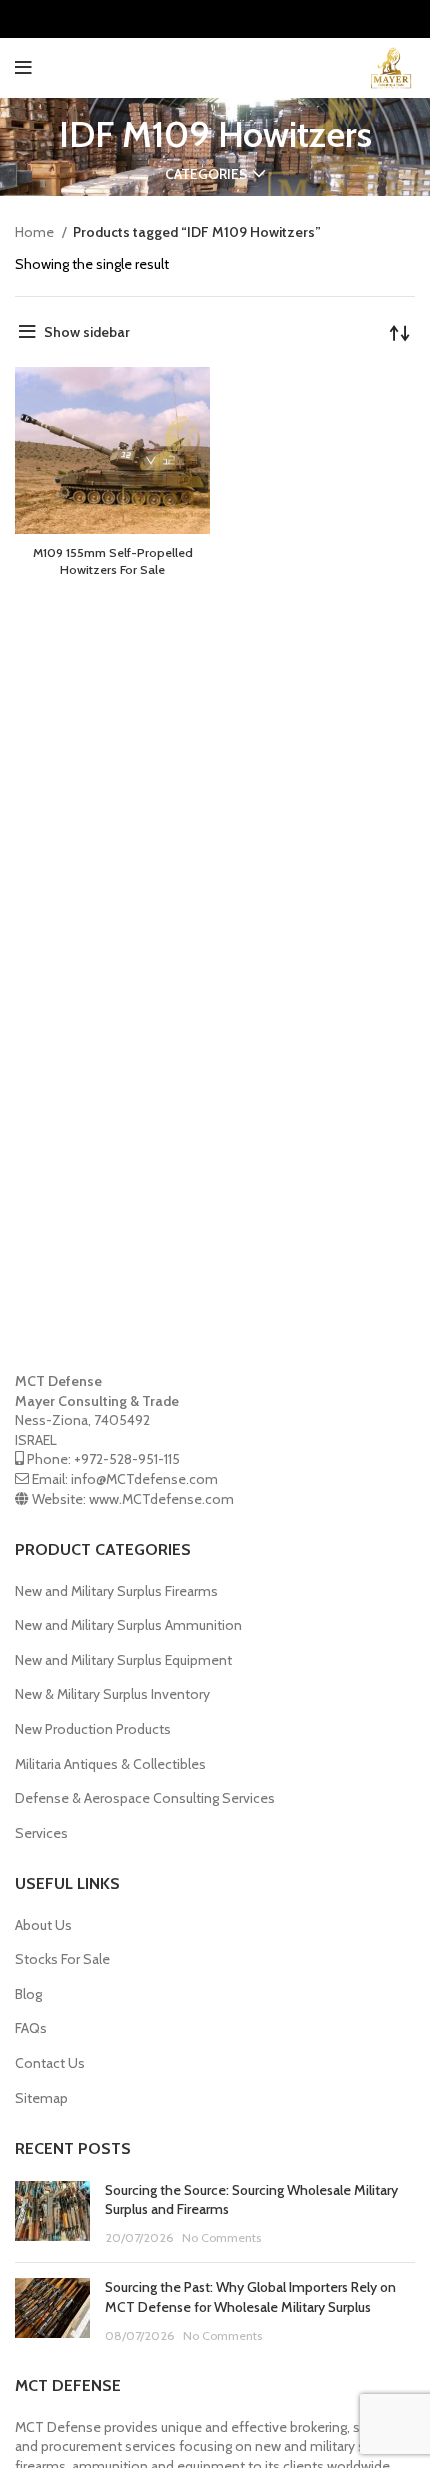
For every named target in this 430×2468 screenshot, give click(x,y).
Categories (206, 174)
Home (36, 232)
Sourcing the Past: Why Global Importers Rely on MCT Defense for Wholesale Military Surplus (250, 2297)
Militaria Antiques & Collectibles (110, 1764)
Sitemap (41, 2098)
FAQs (31, 2028)
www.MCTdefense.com (161, 1499)
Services (41, 1833)
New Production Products (93, 1729)
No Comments (221, 2237)
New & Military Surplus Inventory (112, 1694)
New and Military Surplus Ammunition (128, 1625)
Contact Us (50, 2063)
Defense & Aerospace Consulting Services (145, 1798)
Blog (28, 1994)
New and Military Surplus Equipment (123, 1660)
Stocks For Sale (62, 1959)
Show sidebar (87, 332)
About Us (43, 1925)
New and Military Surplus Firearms (116, 1591)
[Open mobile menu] (23, 68)
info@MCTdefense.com (144, 1479)
